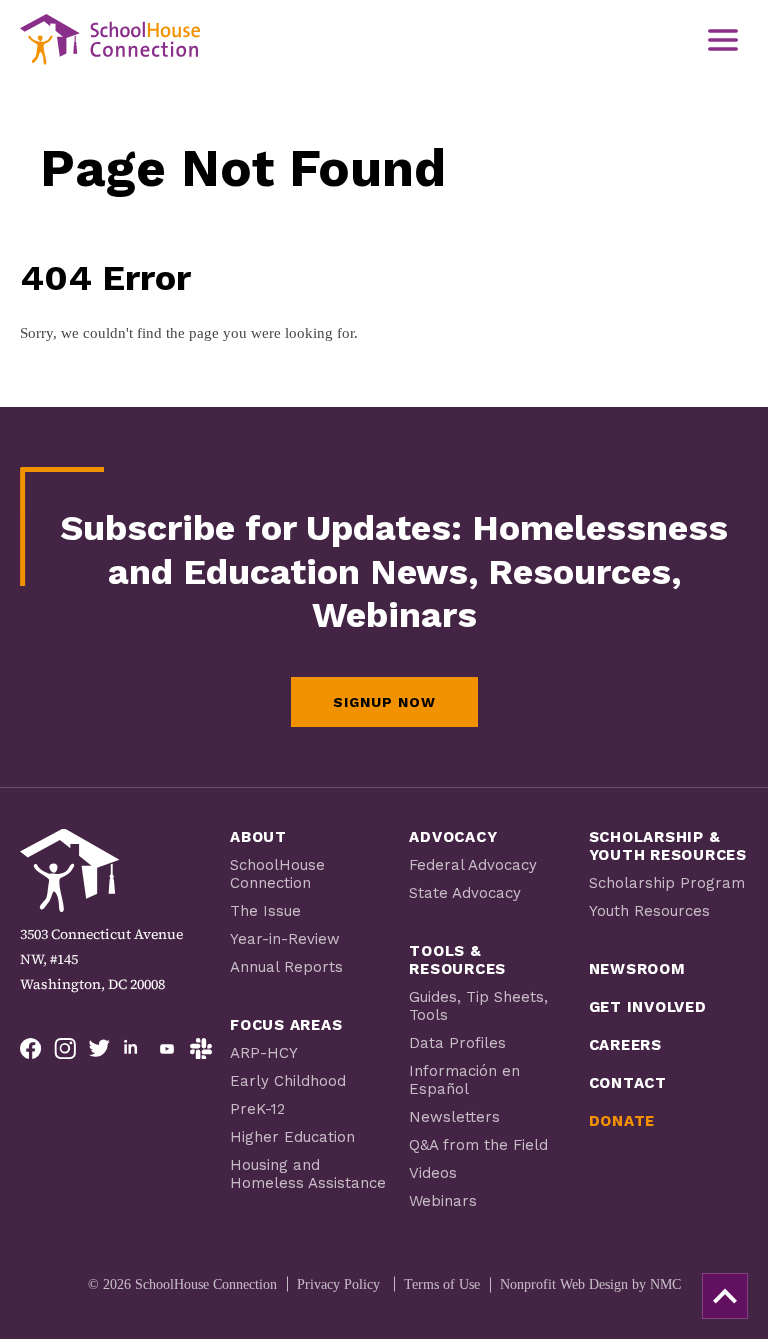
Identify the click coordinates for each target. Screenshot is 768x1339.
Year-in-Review (285, 939)
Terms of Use (442, 1284)
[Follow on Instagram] (65, 1049)
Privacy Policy (338, 1284)
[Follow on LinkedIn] (133, 1049)
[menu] (723, 40)
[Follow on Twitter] (99, 1049)
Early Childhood (288, 1081)
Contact (628, 1083)
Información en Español (464, 1080)
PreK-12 (257, 1109)
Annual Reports (286, 967)
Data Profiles (457, 1043)
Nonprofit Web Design (564, 1284)
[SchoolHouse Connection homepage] (110, 39)
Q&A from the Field (478, 1145)
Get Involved (648, 1007)
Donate (622, 1121)
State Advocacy (465, 893)
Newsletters (454, 1117)
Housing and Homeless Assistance (308, 1174)
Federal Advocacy (473, 865)
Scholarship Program (667, 883)
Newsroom (637, 969)
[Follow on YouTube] (167, 1049)
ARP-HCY (264, 1053)
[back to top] (725, 1296)
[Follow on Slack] (201, 1049)
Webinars (443, 1201)
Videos (433, 1173)
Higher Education (292, 1137)
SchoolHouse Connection (277, 874)
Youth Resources (649, 911)
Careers (625, 1045)
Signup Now (384, 702)
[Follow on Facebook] (31, 1049)
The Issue (265, 911)
